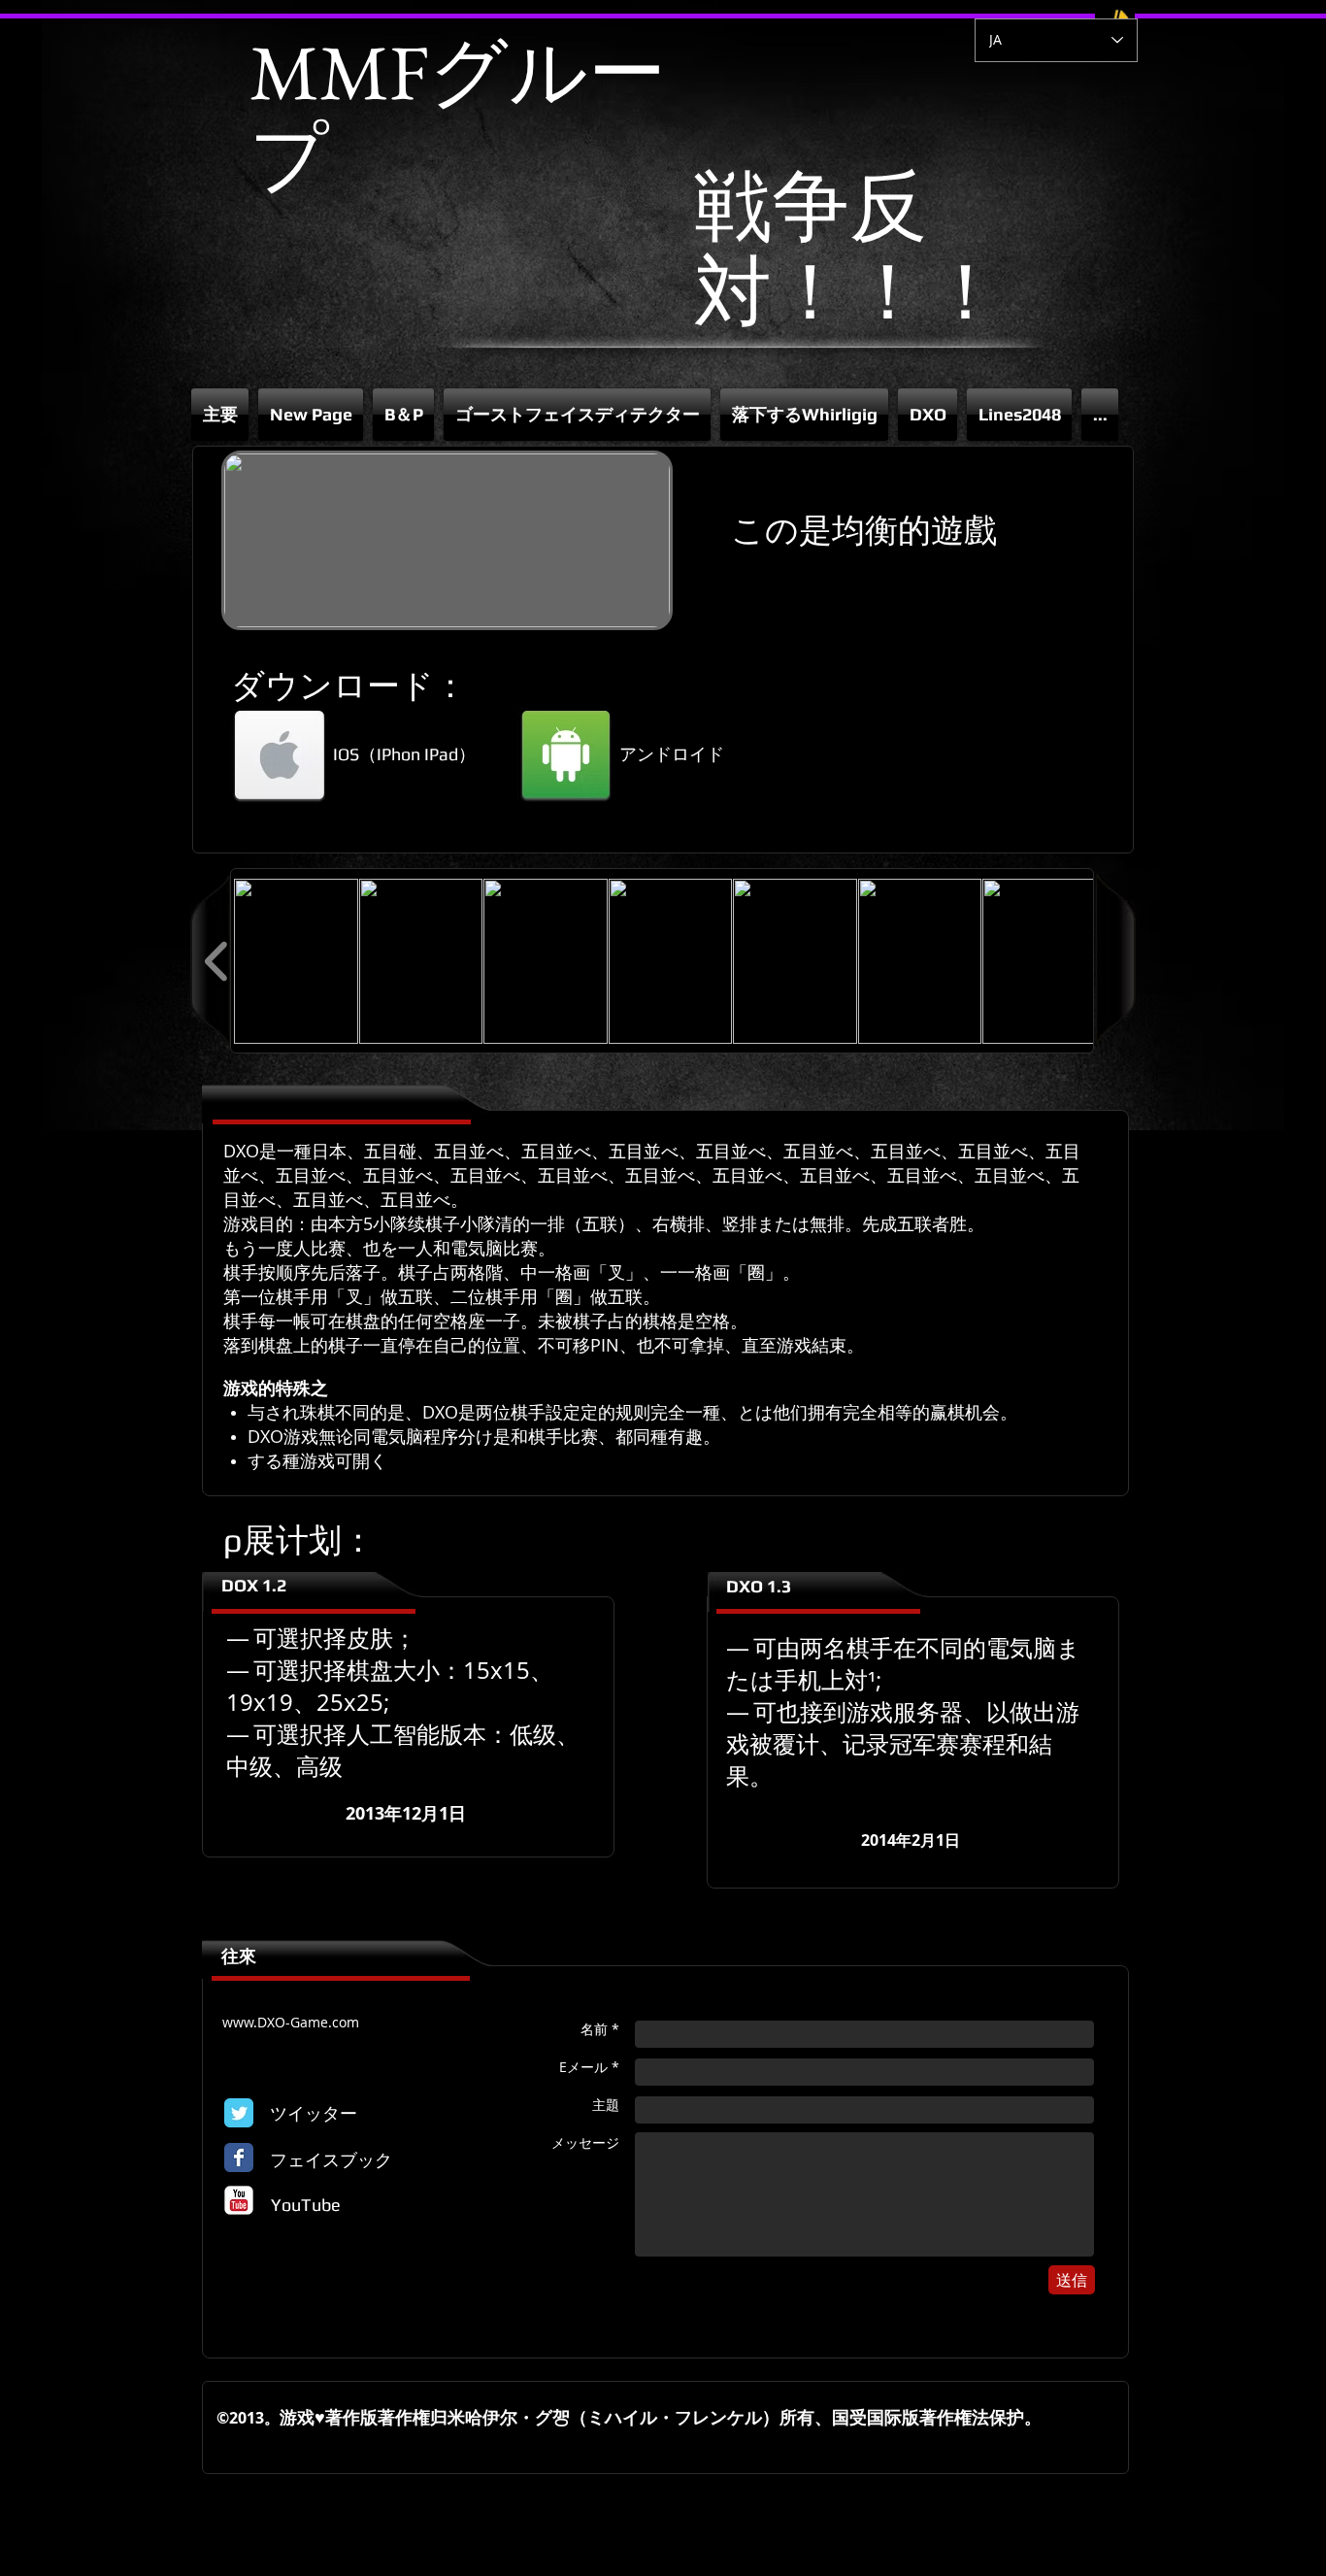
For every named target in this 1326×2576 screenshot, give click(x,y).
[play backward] (217, 961)
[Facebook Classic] (239, 2158)
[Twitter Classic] (239, 2113)
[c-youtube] (239, 2200)
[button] (403, 415)
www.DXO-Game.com (291, 2022)
